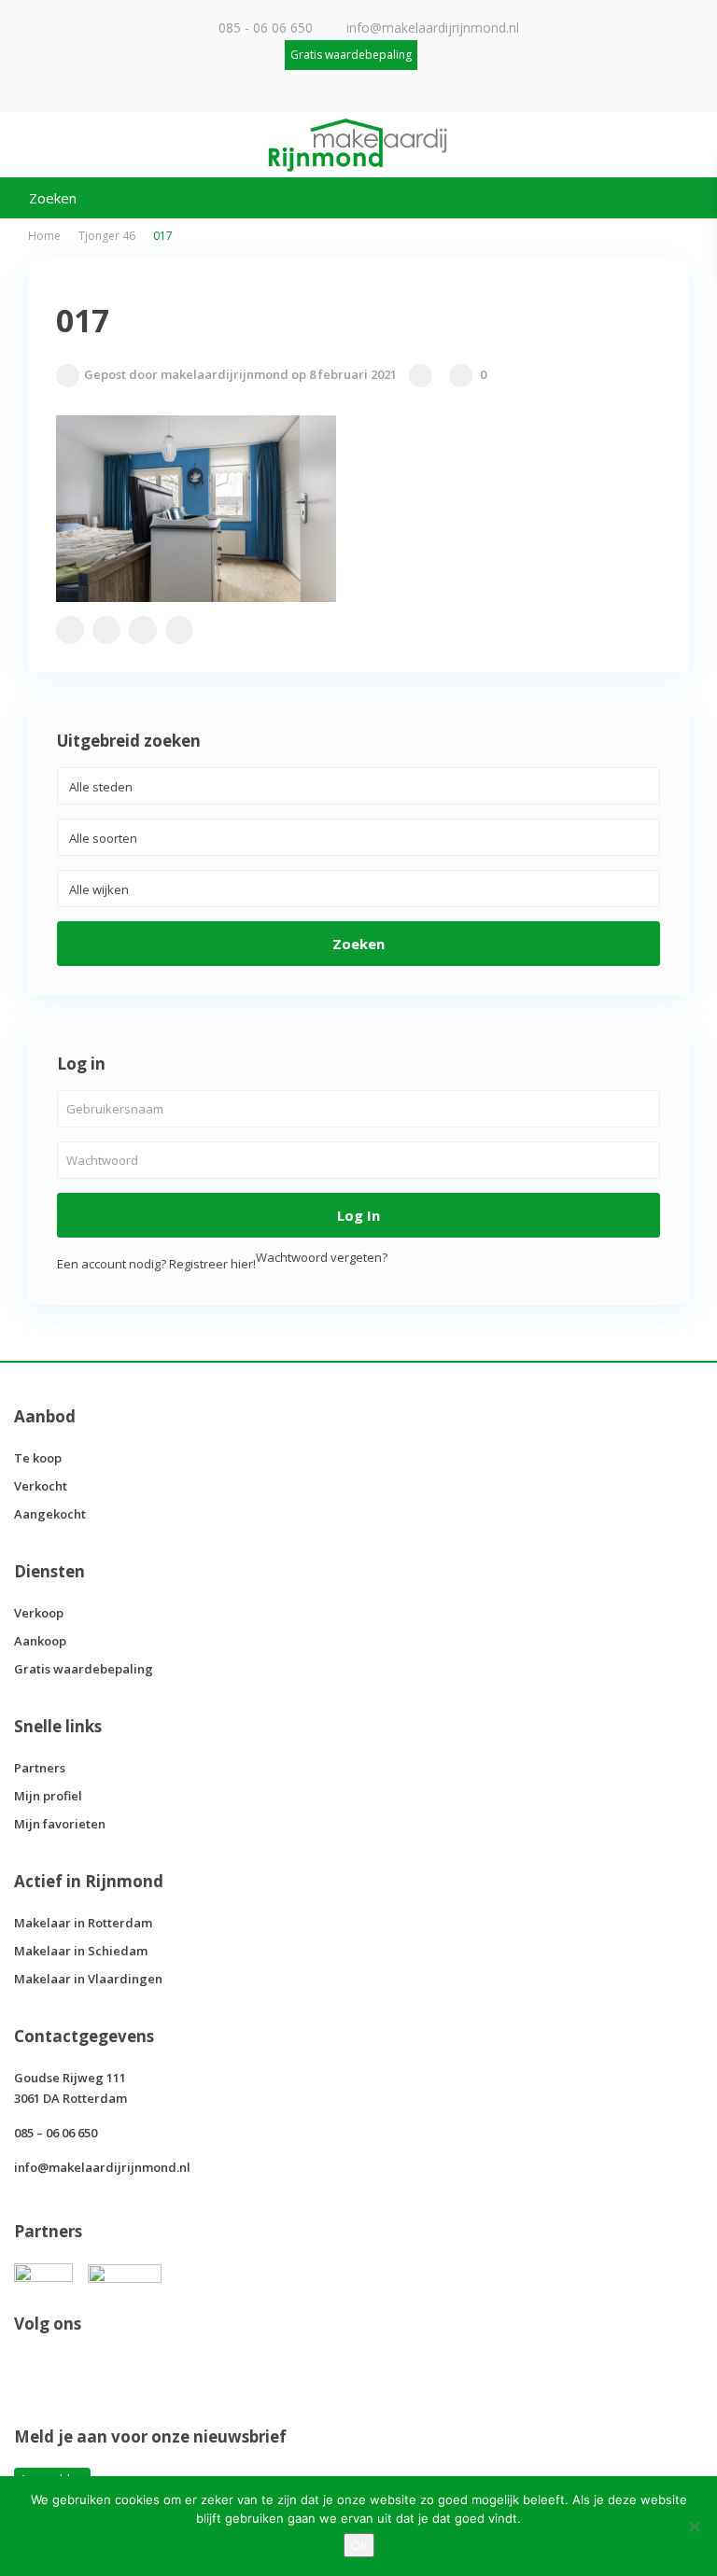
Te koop (38, 1458)
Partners (40, 1768)
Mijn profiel (48, 1796)
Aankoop (40, 1641)
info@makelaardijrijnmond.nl (433, 28)
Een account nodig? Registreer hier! (156, 1264)
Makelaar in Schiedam (81, 1951)
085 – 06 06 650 (56, 2133)
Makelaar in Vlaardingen (88, 1979)
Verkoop (39, 1613)
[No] (694, 2527)
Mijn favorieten (60, 1824)
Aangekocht (50, 1514)
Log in (358, 1215)
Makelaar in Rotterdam (83, 1923)
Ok (359, 2545)
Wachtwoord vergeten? (322, 1257)
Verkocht (41, 1486)
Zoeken (358, 944)
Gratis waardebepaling (84, 1669)
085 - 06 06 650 (266, 28)
